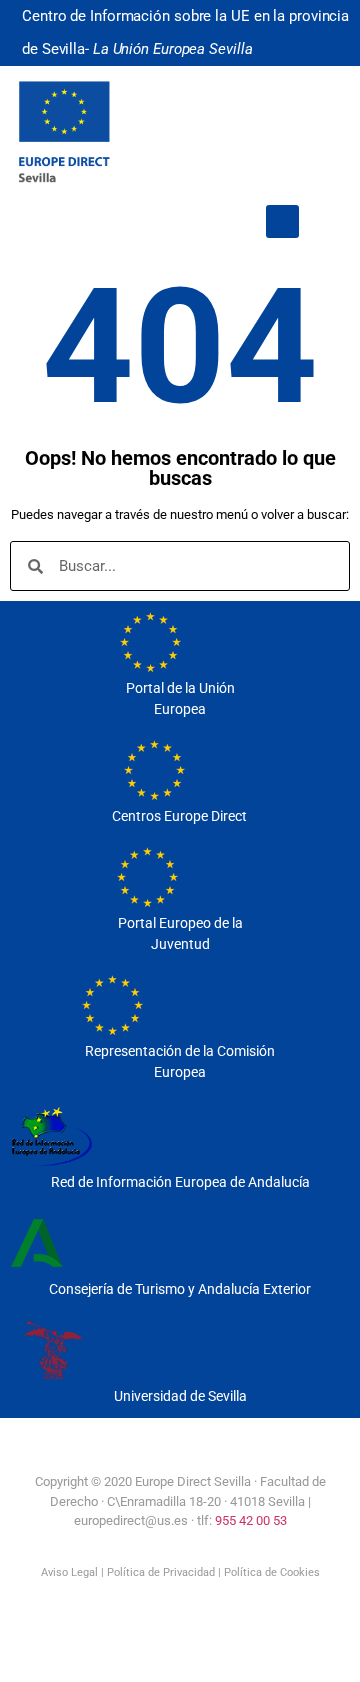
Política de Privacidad (161, 1572)
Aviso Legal (69, 1572)
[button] (282, 221)
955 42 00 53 (251, 1520)
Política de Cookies (272, 1572)
